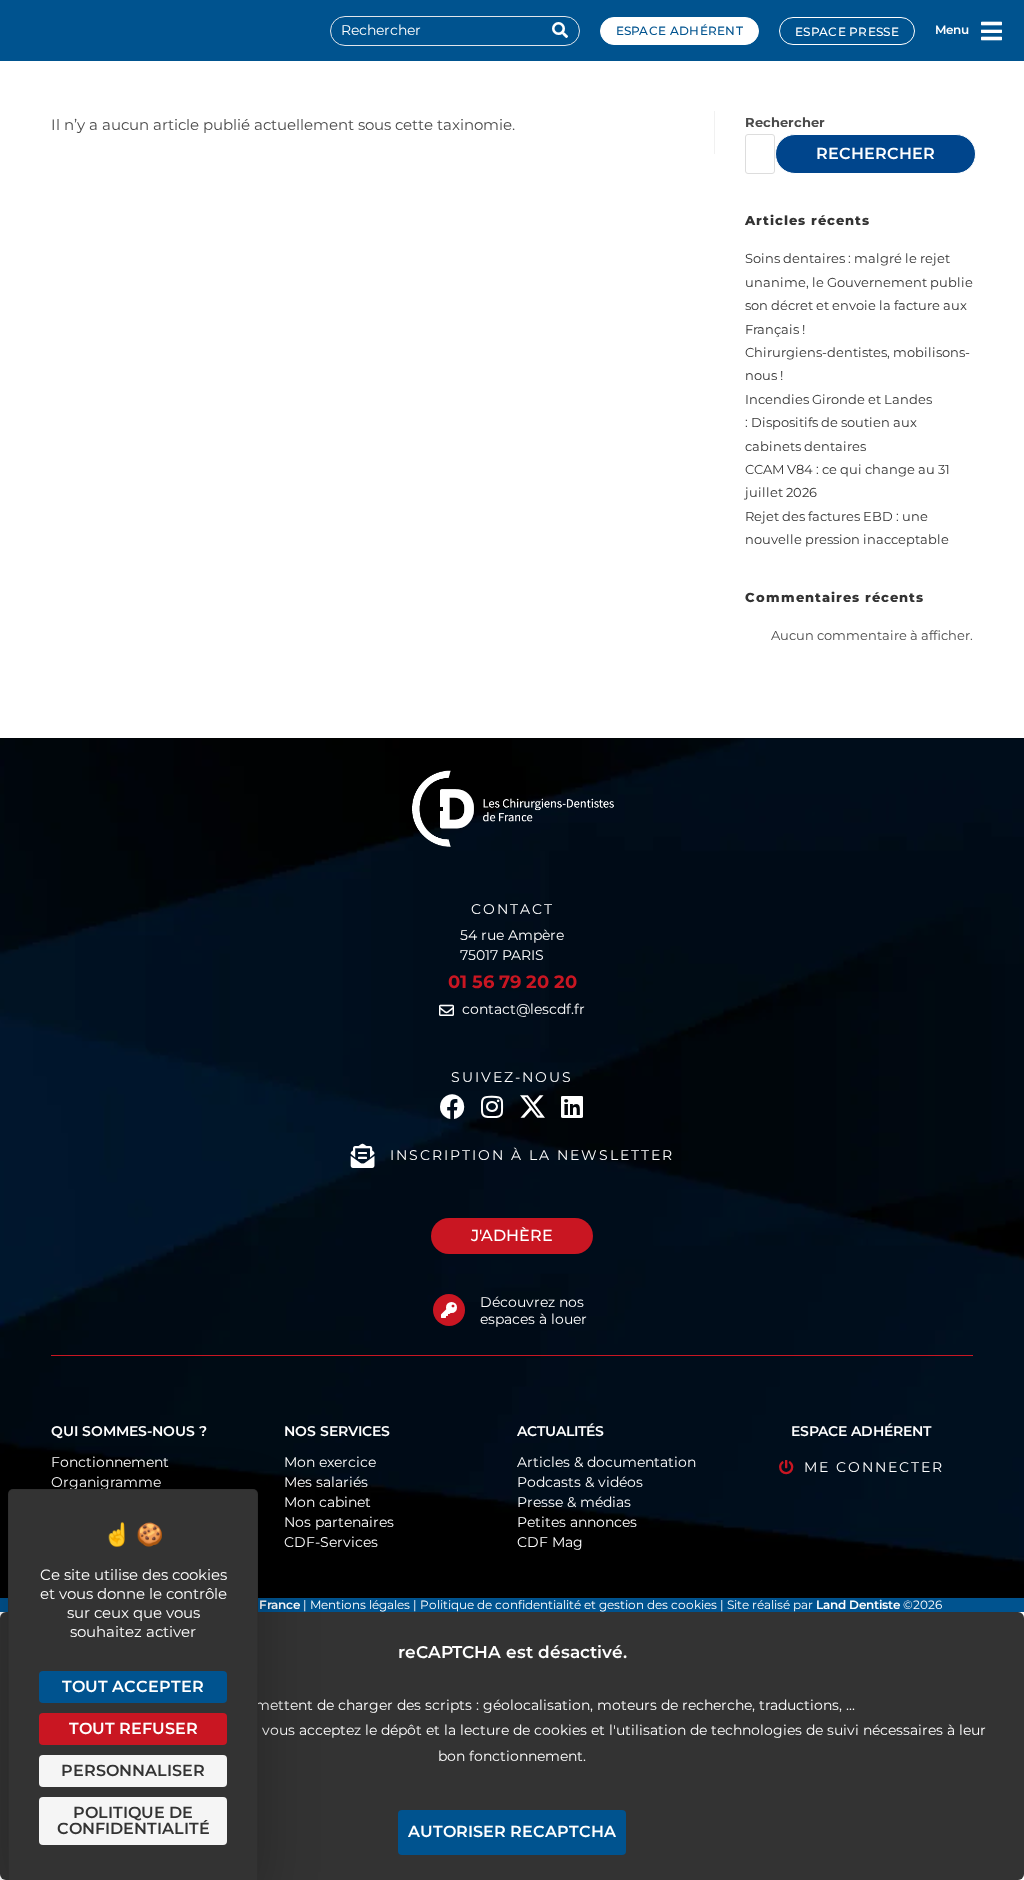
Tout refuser (133, 1728)
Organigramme (106, 1482)
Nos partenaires (339, 1522)
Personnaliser (133, 1770)
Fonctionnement (110, 1462)
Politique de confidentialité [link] (133, 1820)
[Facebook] (452, 1106)
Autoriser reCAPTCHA (512, 1831)
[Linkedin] (572, 1106)
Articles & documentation (606, 1462)
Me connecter (874, 1467)
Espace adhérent (680, 30)
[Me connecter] (786, 1467)
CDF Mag (550, 1542)
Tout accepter (133, 1686)
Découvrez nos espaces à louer (533, 1310)
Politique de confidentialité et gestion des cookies (568, 1604)
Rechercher (785, 122)
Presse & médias (574, 1502)
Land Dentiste (858, 1604)
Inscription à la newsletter (532, 1155)
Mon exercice (330, 1462)
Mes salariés (326, 1482)
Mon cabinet (327, 1502)
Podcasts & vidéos (580, 1482)
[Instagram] (492, 1106)
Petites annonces (577, 1522)
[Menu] (992, 31)
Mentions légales (361, 1604)
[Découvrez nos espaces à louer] (449, 1310)
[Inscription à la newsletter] (363, 1156)
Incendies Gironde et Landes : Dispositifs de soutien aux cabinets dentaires (838, 422)
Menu (952, 29)
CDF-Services (331, 1542)
